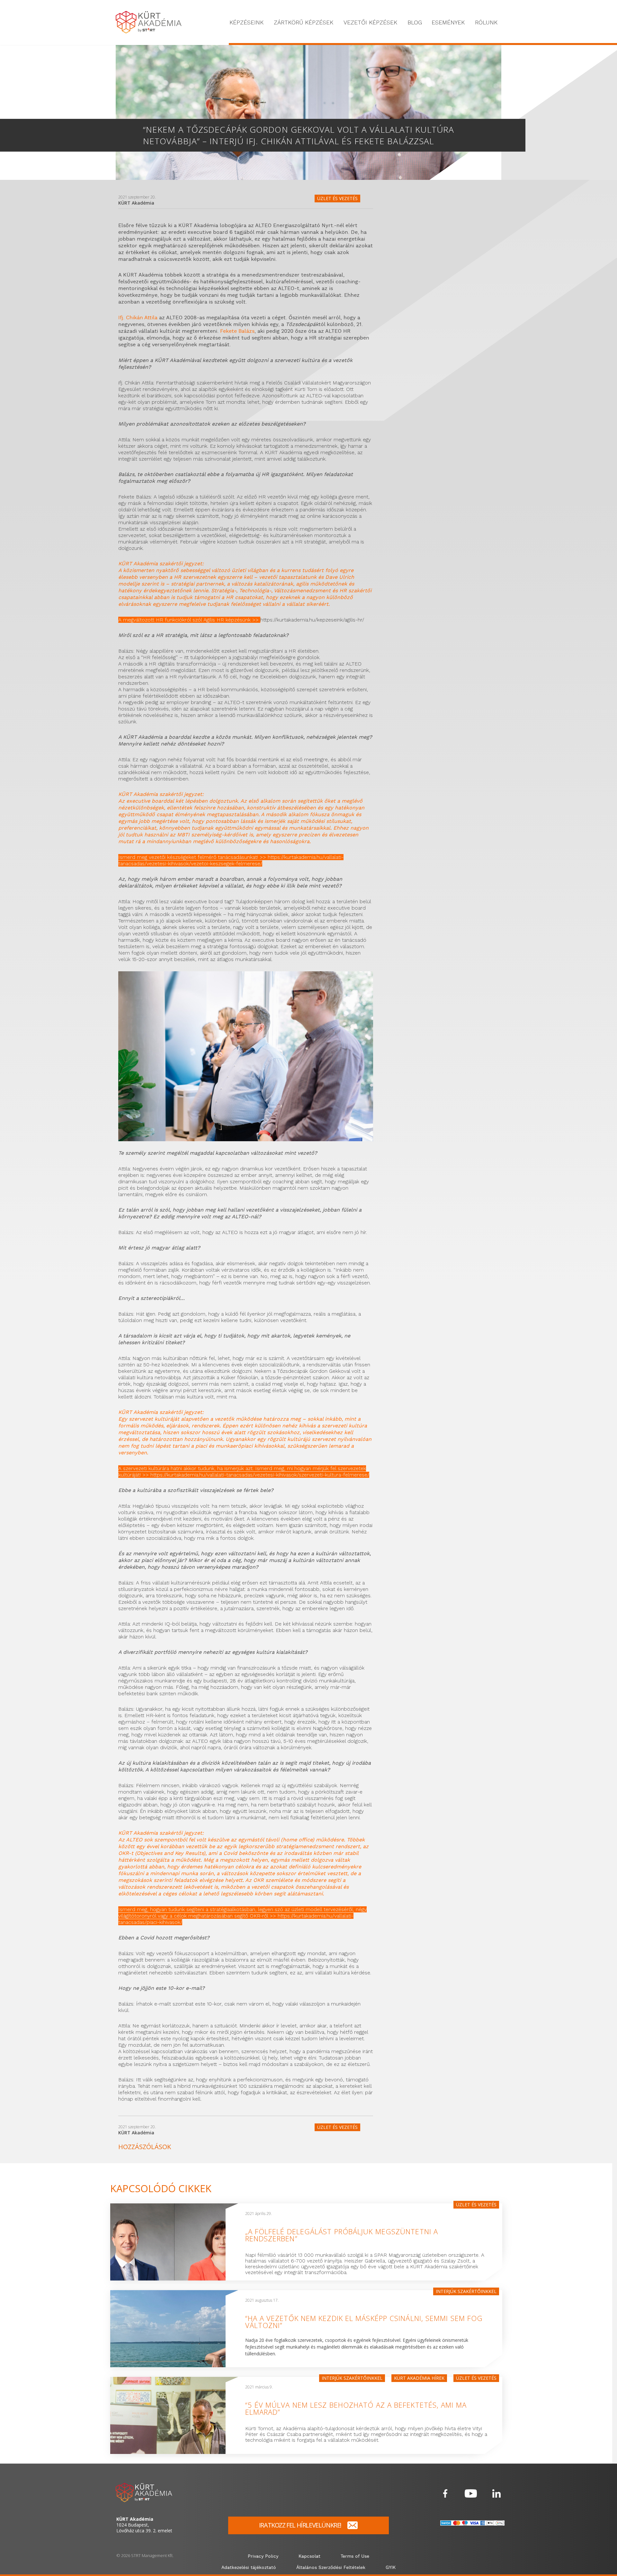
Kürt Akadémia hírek (419, 2378)
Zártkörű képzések (304, 22)
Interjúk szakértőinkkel (466, 2291)
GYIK (391, 2568)
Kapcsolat (309, 2556)
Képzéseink (246, 22)
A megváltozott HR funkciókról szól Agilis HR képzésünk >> (189, 620)
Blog (415, 22)
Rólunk (486, 22)
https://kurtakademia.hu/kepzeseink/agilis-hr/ (312, 620)
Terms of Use (355, 2556)
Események (448, 22)
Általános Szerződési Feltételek (331, 2568)
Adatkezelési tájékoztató (249, 2568)
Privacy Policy (263, 2556)
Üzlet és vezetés (337, 198)
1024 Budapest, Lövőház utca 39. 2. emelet (144, 2525)
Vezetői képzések (370, 22)
